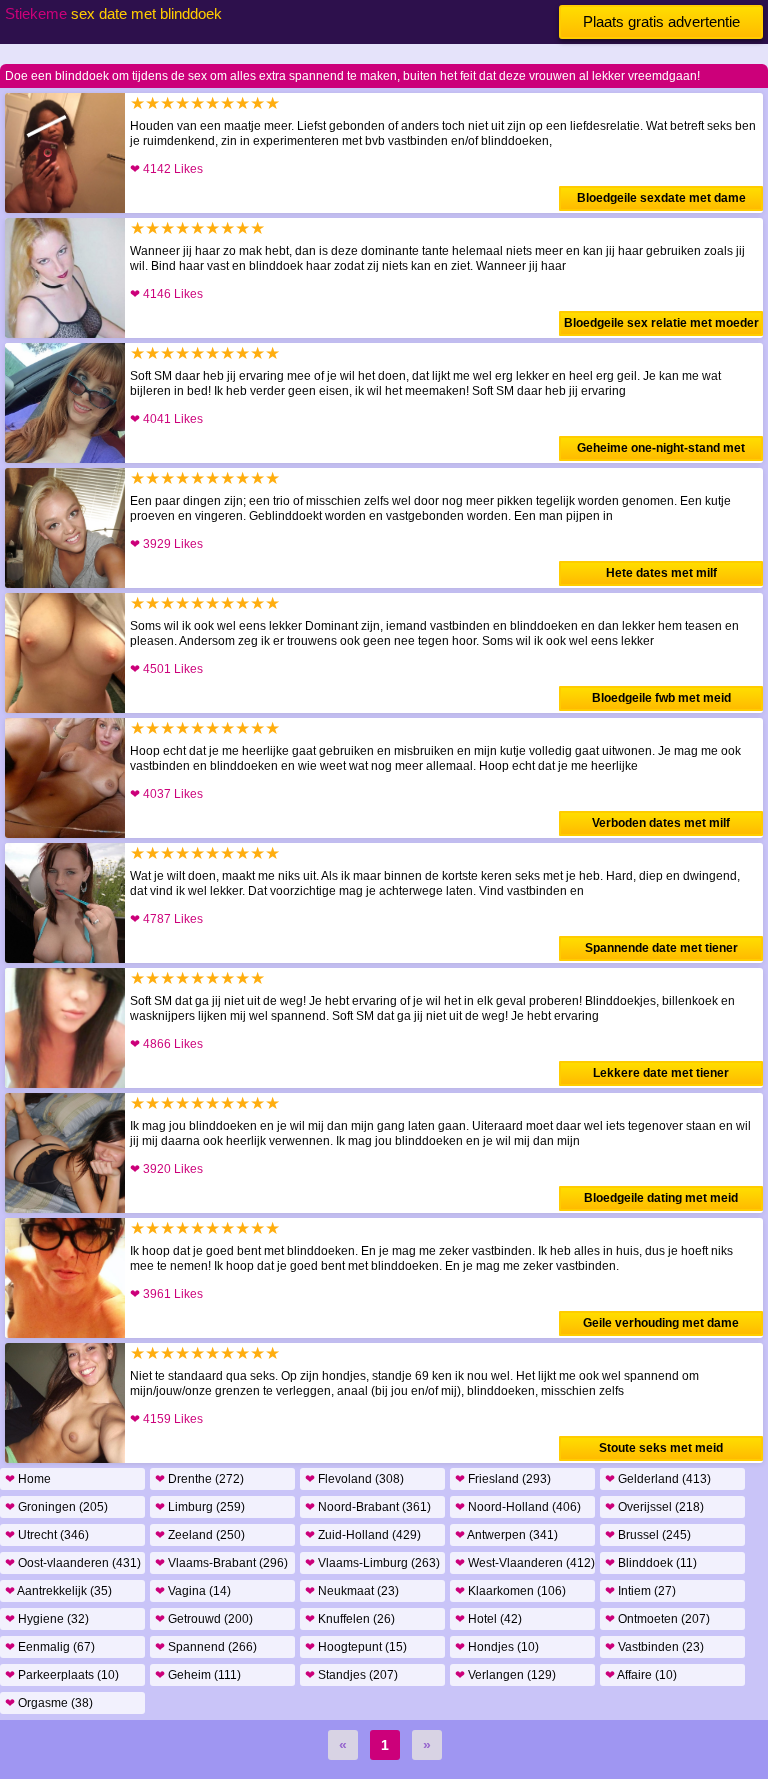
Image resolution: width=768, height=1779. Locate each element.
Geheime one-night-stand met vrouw (661, 451)
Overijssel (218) (654, 1507)
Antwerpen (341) (506, 1535)
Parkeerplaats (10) (62, 1675)
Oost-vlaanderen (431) (73, 1563)
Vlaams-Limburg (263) (372, 1563)
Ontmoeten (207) (657, 1619)
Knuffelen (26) (350, 1619)
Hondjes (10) (497, 1647)
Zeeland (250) (200, 1535)
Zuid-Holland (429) (363, 1535)
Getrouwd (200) (204, 1619)
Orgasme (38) (49, 1703)
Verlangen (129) (505, 1675)
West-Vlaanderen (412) (525, 1563)
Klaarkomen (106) (510, 1591)
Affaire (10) (641, 1675)
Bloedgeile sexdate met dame (661, 198)
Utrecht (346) (47, 1535)
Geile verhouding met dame (661, 1323)
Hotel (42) (488, 1619)
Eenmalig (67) (50, 1647)
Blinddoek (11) (651, 1563)
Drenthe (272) (199, 1479)
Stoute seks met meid (661, 1448)
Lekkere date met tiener (661, 1073)
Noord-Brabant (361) (368, 1507)
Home (28, 1479)
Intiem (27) (640, 1591)
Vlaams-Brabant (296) (221, 1563)
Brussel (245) (648, 1535)
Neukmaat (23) (352, 1591)
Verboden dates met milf (661, 823)
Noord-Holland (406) (518, 1507)
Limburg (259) (200, 1507)
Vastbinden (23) (654, 1647)
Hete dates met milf (661, 573)
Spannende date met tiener (661, 948)
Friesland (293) (503, 1479)
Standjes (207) (351, 1675)
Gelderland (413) (658, 1479)
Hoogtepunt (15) (356, 1647)
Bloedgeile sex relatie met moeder (661, 323)
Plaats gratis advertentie (661, 21)
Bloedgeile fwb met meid (661, 698)
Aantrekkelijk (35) (58, 1591)
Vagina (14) (193, 1591)
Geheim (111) (198, 1675)
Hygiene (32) (47, 1619)
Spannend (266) (206, 1647)
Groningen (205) (56, 1507)
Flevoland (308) (354, 1479)
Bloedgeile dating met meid (661, 1198)
